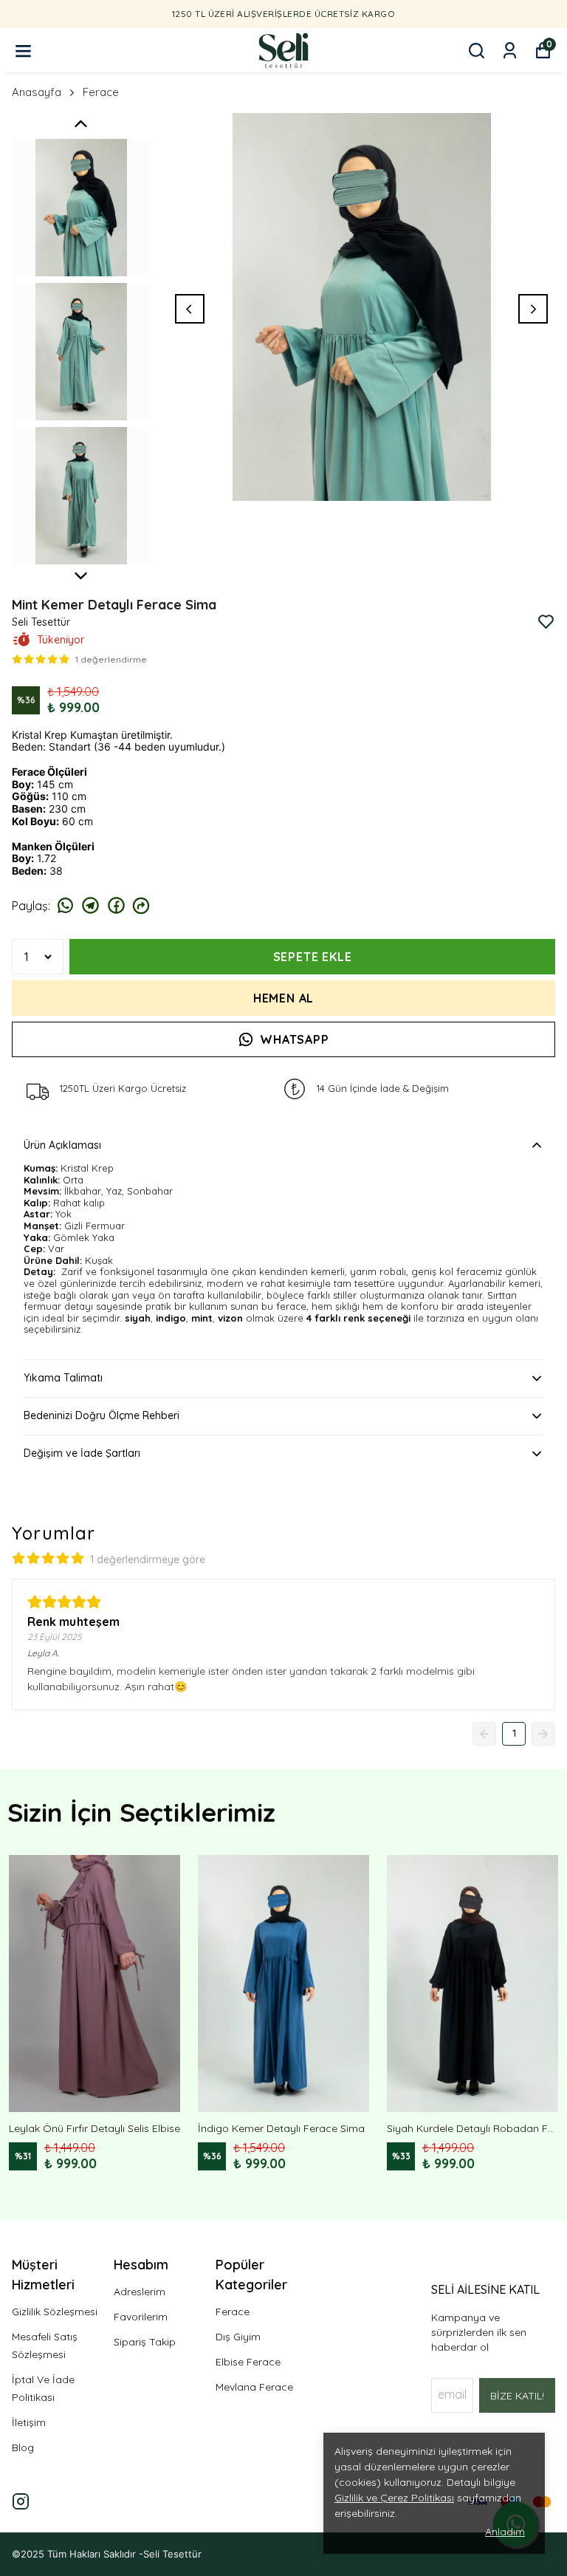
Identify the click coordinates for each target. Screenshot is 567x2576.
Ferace (101, 92)
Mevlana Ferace (254, 2387)
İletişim (29, 2422)
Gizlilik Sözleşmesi (55, 2312)
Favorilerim (141, 2317)
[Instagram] (21, 2501)
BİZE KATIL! (517, 2396)
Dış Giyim (238, 2337)
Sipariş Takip (145, 2342)
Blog (23, 2447)
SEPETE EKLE (313, 957)
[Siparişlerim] (510, 51)
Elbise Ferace (248, 2362)
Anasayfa (37, 92)
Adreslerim (140, 2292)
